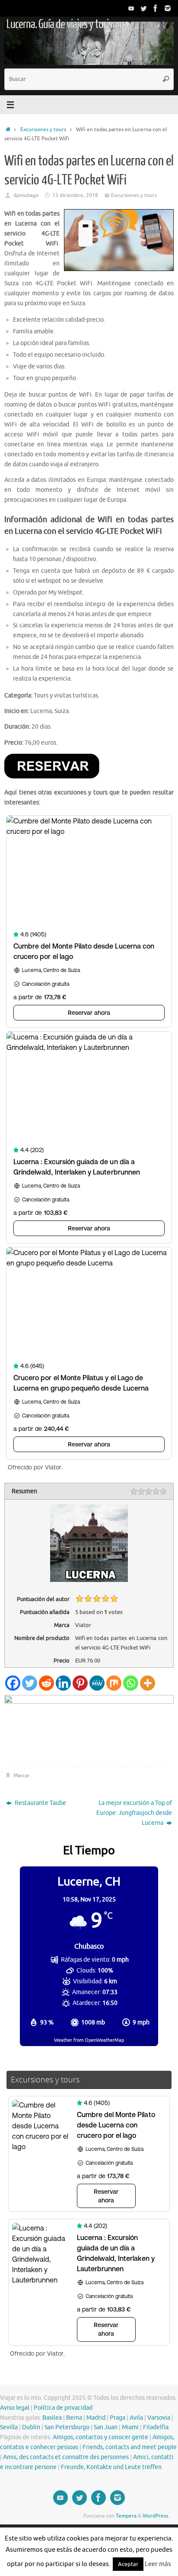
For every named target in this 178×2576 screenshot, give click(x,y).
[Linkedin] (63, 1683)
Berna (74, 2418)
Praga (118, 2418)
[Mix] (114, 1683)
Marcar (21, 1775)
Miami (130, 2427)
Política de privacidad (63, 2408)
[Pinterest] (80, 1683)
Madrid (96, 2418)
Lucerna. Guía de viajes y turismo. (66, 24)
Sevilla (9, 2427)
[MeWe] (97, 1683)
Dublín (31, 2427)
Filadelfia (156, 2427)
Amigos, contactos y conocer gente (100, 2437)
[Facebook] (156, 8)
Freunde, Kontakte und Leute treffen (111, 2467)
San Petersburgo (67, 2427)
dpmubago (26, 195)
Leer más (158, 2564)
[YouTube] (131, 8)
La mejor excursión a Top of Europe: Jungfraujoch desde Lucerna (134, 1813)
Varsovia (159, 2418)
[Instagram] (168, 8)
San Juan (106, 2427)
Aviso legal (15, 2408)
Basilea (52, 2418)
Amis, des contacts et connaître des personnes (66, 2457)
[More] (148, 1683)
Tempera (126, 2516)
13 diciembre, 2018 (75, 195)
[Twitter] (143, 8)
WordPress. (156, 2516)
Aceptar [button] (128, 2564)
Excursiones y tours (43, 129)
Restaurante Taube (40, 1803)
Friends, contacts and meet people (130, 2447)
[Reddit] (46, 1683)
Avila (136, 2418)
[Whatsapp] (131, 1683)
